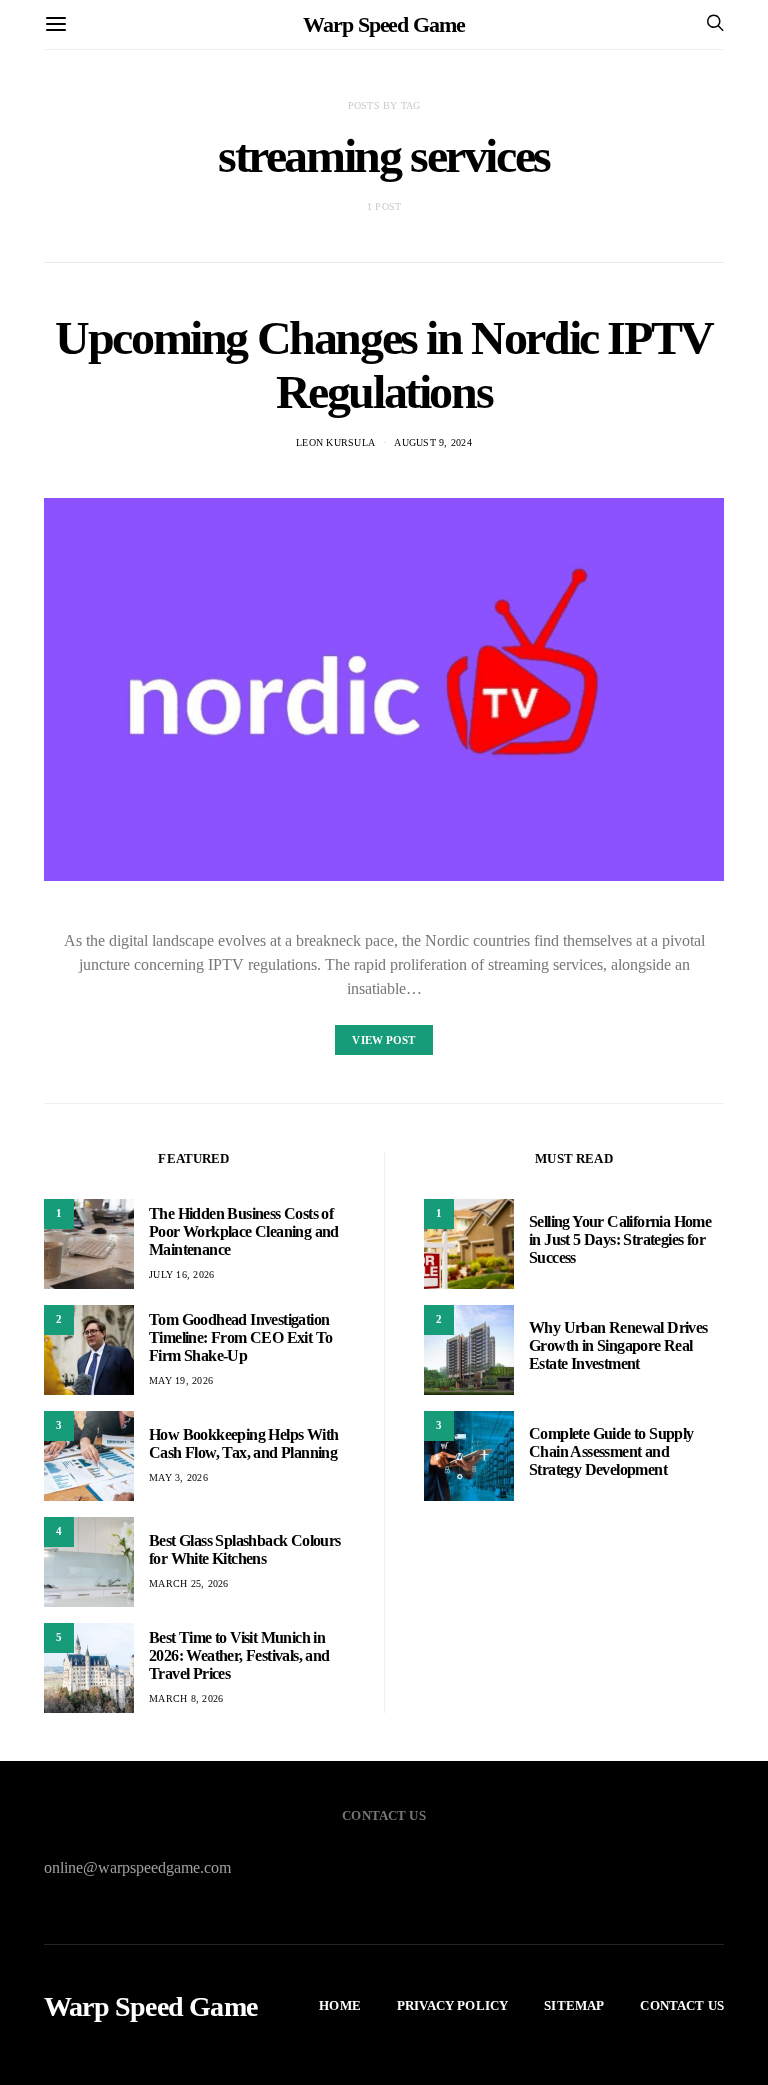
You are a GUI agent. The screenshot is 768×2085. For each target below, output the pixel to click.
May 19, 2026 (181, 1380)
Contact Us (682, 2005)
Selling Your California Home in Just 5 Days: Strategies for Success (620, 1239)
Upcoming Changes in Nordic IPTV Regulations (384, 364)
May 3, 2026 (178, 1477)
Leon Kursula (335, 442)
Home (340, 2005)
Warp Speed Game (384, 24)
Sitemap (574, 2005)
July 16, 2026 (181, 1274)
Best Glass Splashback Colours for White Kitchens (245, 1549)
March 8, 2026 (186, 1698)
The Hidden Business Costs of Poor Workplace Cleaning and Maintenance (244, 1231)
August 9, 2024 (433, 442)
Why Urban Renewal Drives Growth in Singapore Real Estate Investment (618, 1345)
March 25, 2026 (189, 1583)
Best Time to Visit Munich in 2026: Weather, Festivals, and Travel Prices (239, 1655)
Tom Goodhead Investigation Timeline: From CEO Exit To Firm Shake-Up (240, 1337)
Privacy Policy (452, 2005)
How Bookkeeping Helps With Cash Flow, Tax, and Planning (243, 1443)
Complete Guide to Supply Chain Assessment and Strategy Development (611, 1451)
